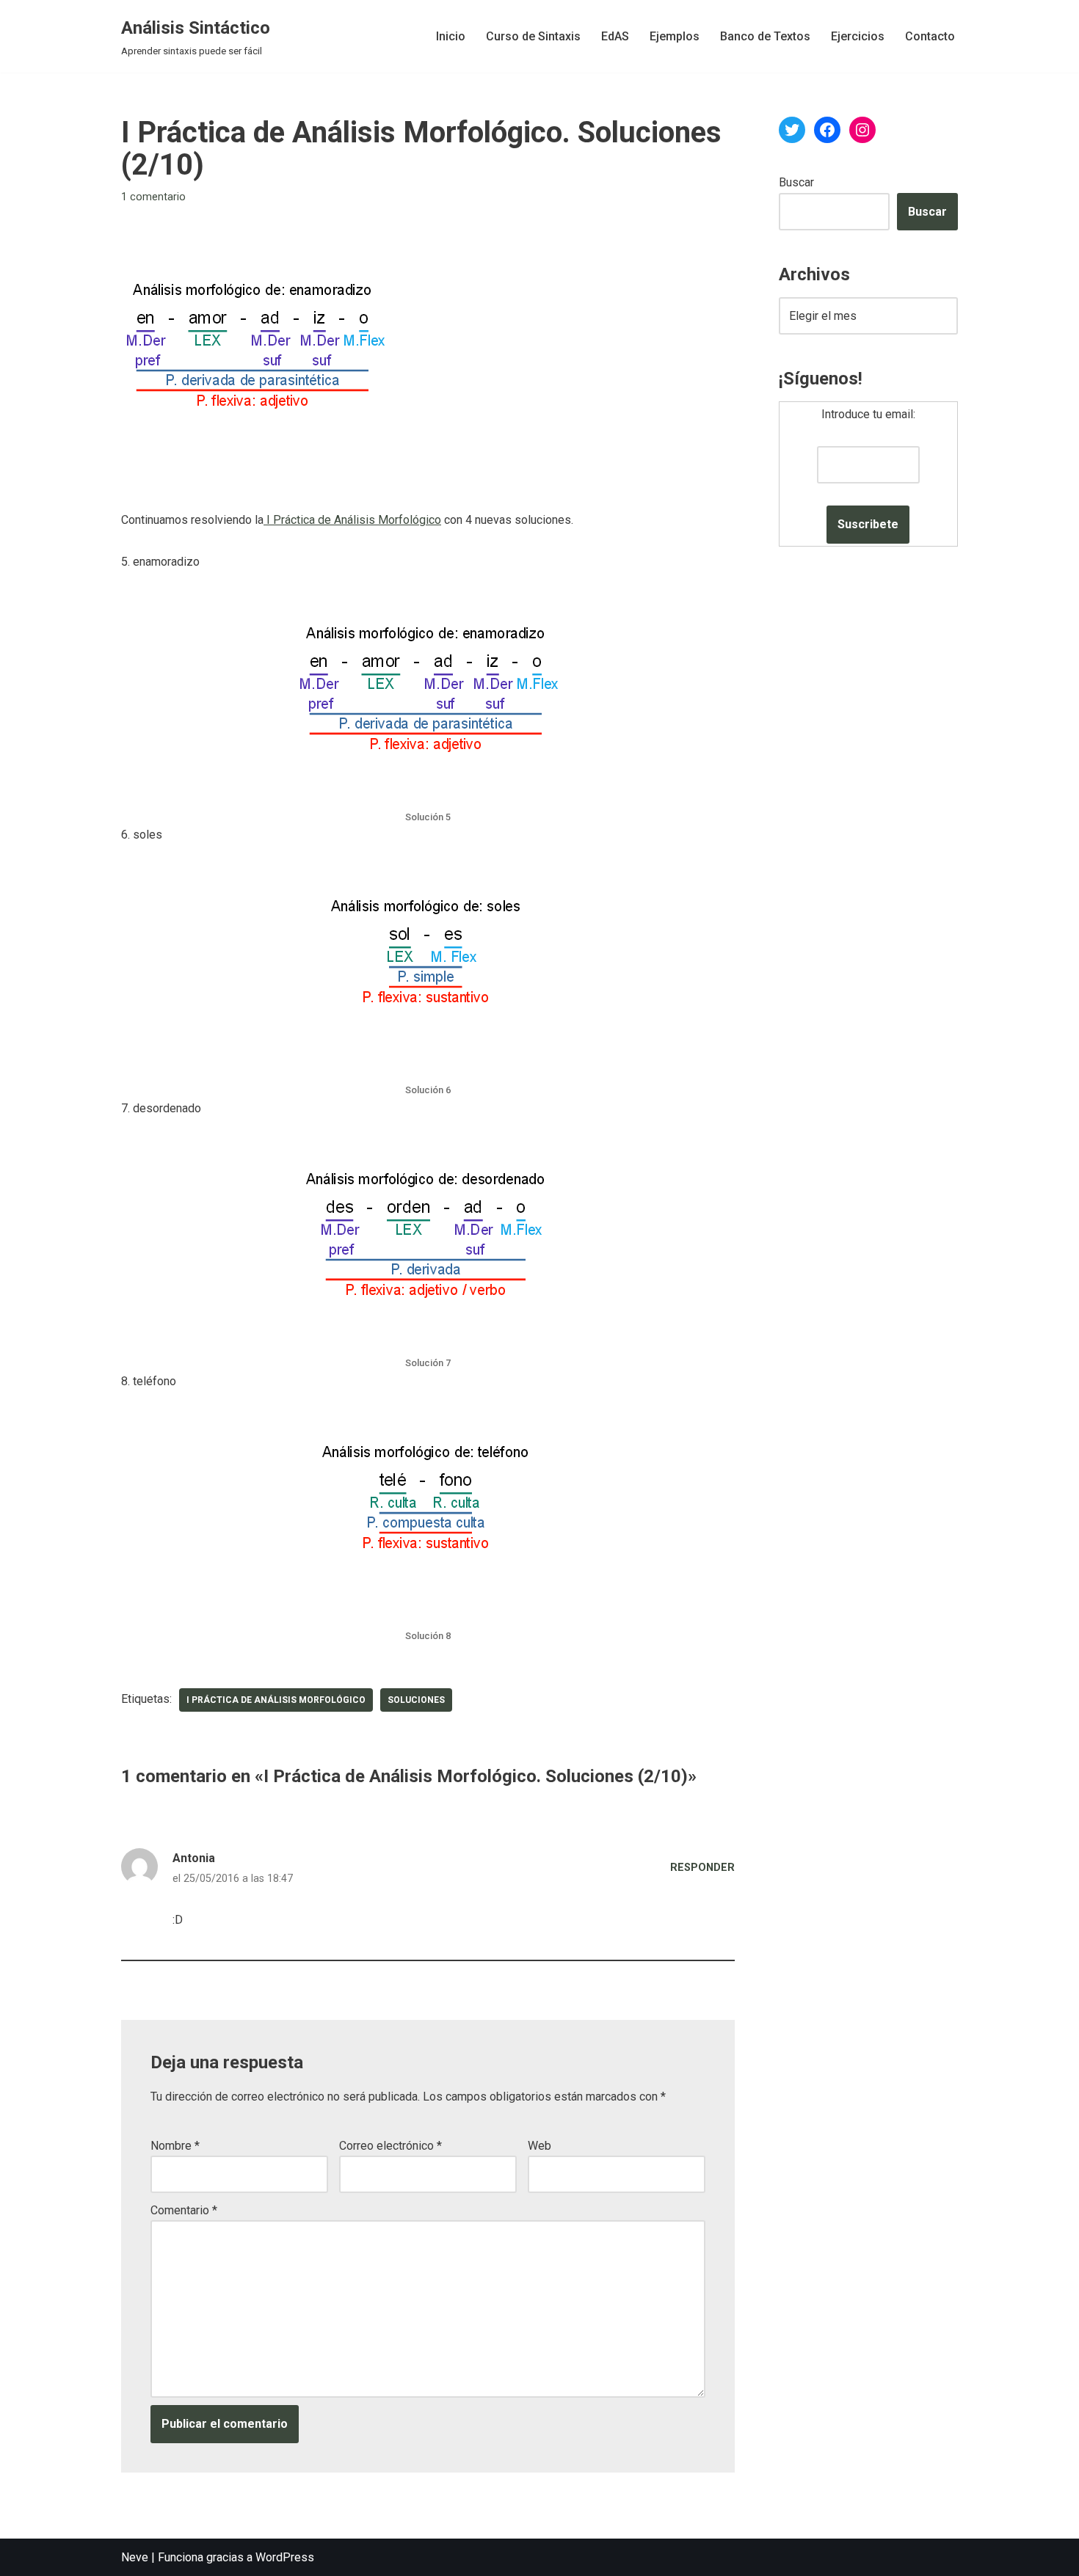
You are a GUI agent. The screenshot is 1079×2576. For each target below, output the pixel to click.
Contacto (930, 36)
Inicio (451, 36)
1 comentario (153, 197)
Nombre (175, 2146)
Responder (702, 1868)
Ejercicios (858, 36)
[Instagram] (862, 130)
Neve (135, 2557)
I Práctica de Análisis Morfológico (352, 520)
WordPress (285, 2557)
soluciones (416, 1700)
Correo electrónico (390, 2146)
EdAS (615, 36)
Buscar (796, 182)
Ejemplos (675, 36)
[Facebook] (827, 130)
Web (539, 2146)
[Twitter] (792, 130)
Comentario (184, 2210)
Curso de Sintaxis (533, 36)
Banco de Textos (765, 36)
